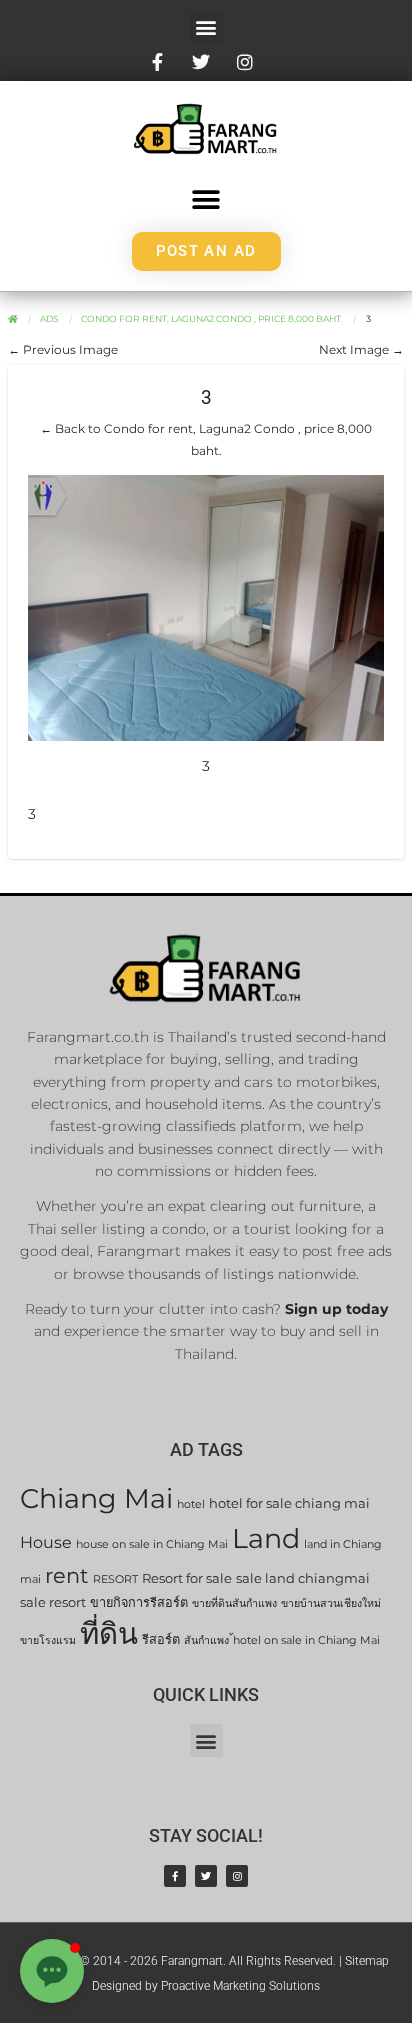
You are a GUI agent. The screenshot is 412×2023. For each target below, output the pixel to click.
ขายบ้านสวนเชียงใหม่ (331, 1603)
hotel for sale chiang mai (289, 1503)
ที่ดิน (109, 1633)
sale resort (53, 1602)
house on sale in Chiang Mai (152, 1544)
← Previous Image (63, 349)
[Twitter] (206, 1876)
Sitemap (367, 1961)
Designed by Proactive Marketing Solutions (206, 1986)
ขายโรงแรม (48, 1640)
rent (67, 1575)
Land (266, 1538)
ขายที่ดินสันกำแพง (234, 1603)
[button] (206, 26)
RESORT (115, 1579)
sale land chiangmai (303, 1578)
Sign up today (336, 1309)
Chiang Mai (96, 1498)
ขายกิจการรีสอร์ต (139, 1602)
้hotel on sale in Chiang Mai (306, 1640)
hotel (191, 1504)
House (46, 1542)
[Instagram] (237, 1876)
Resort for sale (187, 1578)
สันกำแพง (206, 1640)
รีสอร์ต (161, 1639)
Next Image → (361, 349)
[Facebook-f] (175, 1876)
